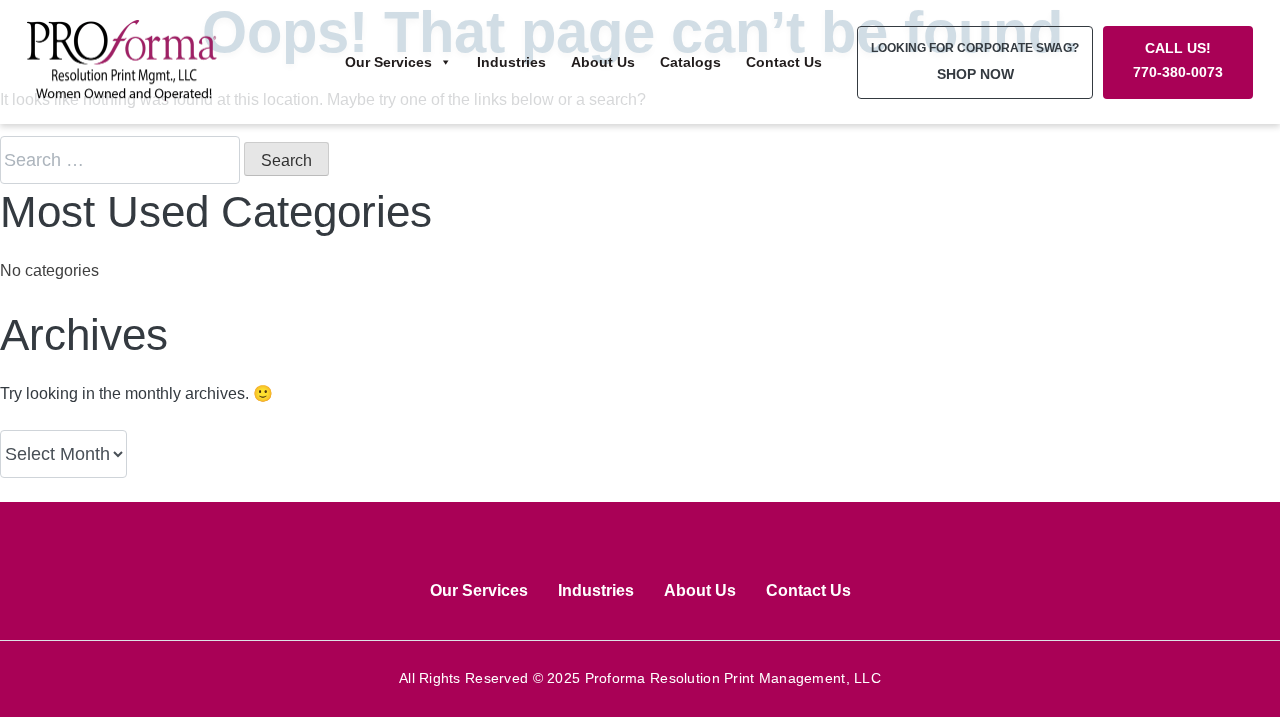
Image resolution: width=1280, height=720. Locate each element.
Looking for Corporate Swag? (975, 61)
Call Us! (1178, 60)
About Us (603, 62)
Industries (511, 62)
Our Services (388, 62)
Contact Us (784, 62)
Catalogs (690, 62)
